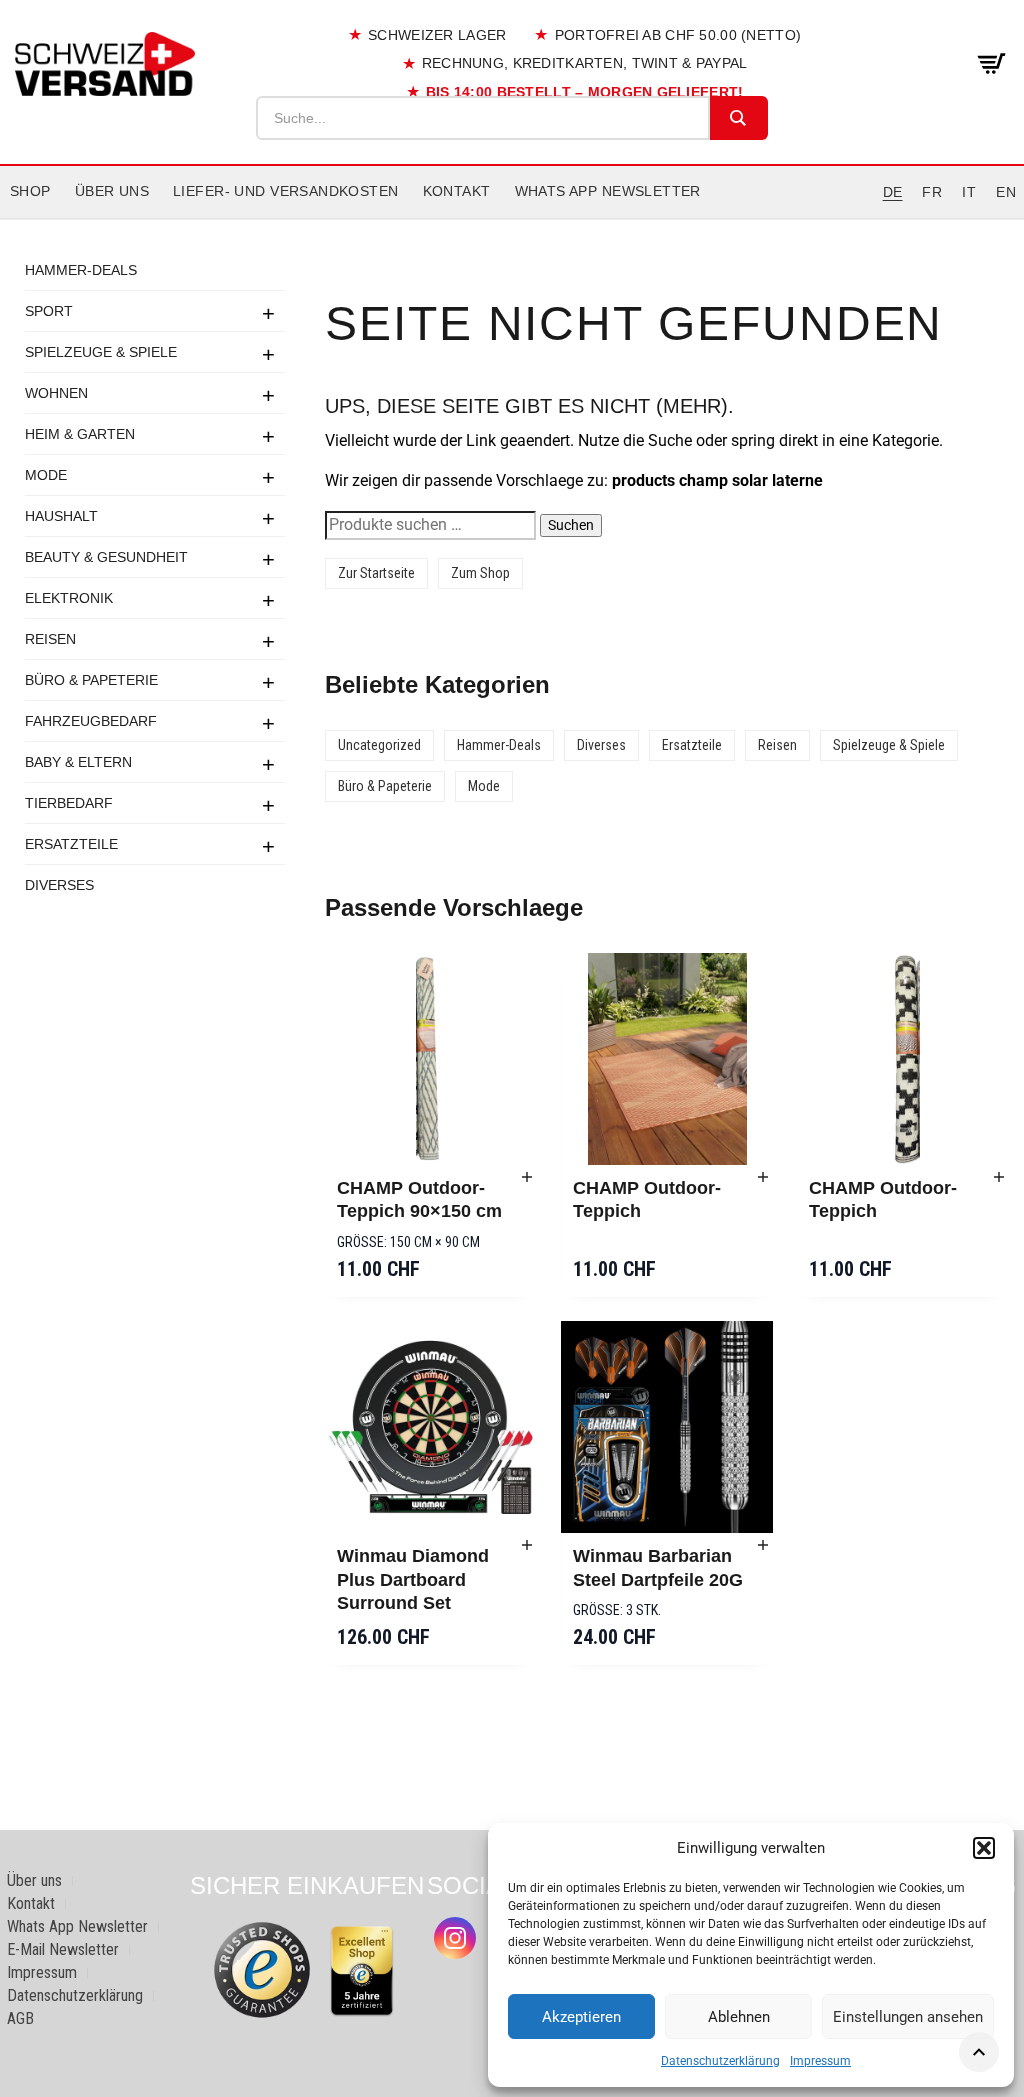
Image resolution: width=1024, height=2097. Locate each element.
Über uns (112, 191)
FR (932, 192)
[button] (984, 1848)
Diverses (59, 885)
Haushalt (61, 516)
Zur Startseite (376, 573)
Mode (46, 475)
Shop (30, 191)
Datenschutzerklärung (720, 2061)
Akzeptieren (581, 2017)
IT (969, 192)
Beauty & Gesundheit (106, 557)
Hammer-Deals (81, 270)
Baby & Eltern (78, 762)
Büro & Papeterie (91, 680)
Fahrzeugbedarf (91, 721)
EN (1006, 192)
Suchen (571, 525)
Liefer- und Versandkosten (286, 191)
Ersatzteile (71, 844)
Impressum (820, 2061)
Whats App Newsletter (608, 191)
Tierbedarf (69, 803)
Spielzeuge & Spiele (101, 352)
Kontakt (457, 191)
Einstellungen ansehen (908, 2017)
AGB (20, 2018)
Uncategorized (379, 745)
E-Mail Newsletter (63, 1949)
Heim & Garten (80, 434)
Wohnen (56, 393)
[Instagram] (455, 1938)
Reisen (50, 639)
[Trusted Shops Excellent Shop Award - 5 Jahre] (362, 1971)
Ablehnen (739, 2017)
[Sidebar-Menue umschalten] (512, 219)
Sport (49, 311)
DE (893, 192)
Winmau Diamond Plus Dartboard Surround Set (413, 1579)
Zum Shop (480, 573)
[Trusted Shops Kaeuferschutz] (262, 1968)
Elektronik (69, 598)
